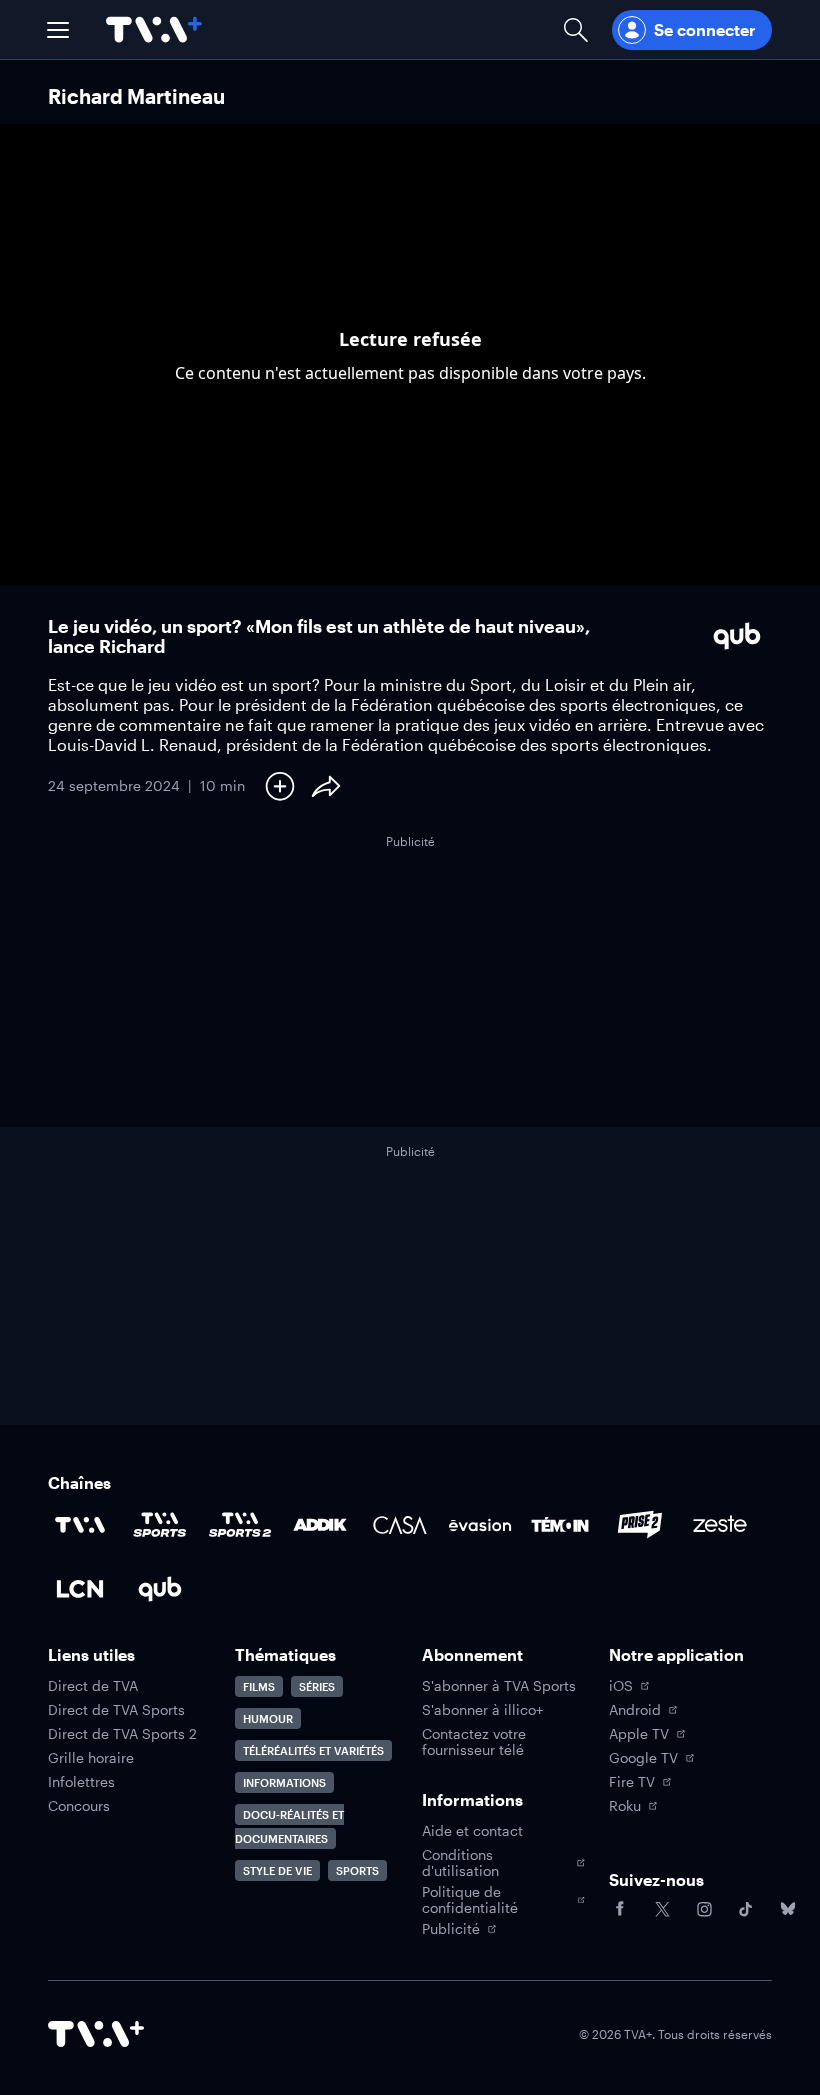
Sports (357, 1870)
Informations (284, 1782)
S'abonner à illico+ (482, 1710)
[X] (662, 1909)
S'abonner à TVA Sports (499, 1686)
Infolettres (81, 1782)
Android (635, 1710)
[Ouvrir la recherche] (576, 29)
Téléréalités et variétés (313, 1750)
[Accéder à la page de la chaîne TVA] (80, 1525)
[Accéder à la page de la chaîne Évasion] (480, 1525)
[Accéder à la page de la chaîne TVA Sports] (160, 1525)
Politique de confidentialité (470, 1900)
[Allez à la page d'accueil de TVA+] (154, 29)
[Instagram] (704, 1909)
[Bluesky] (788, 1909)
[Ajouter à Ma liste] (280, 786)
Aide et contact (472, 1831)
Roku (625, 1806)
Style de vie (277, 1870)
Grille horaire (91, 1758)
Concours (79, 1806)
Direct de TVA (93, 1686)
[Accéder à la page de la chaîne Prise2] (640, 1525)
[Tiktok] (746, 1909)
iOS (621, 1686)
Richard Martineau (136, 96)
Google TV (643, 1758)
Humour (268, 1718)
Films (259, 1686)
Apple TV (639, 1734)
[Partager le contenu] (326, 786)
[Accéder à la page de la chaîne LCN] (80, 1589)
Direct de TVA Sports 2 (122, 1734)
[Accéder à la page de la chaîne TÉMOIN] (560, 1525)
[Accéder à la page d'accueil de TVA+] (96, 2034)
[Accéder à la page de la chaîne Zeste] (720, 1525)
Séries (317, 1686)
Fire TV (632, 1782)
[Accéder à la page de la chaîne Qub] (160, 1589)
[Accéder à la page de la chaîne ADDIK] (320, 1525)
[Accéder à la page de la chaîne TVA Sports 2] (240, 1525)
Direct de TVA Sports (116, 1710)
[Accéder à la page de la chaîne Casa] (400, 1525)
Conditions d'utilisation (460, 1863)
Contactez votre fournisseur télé (474, 1742)
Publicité (451, 1929)
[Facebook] (620, 1909)
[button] (58, 30)
